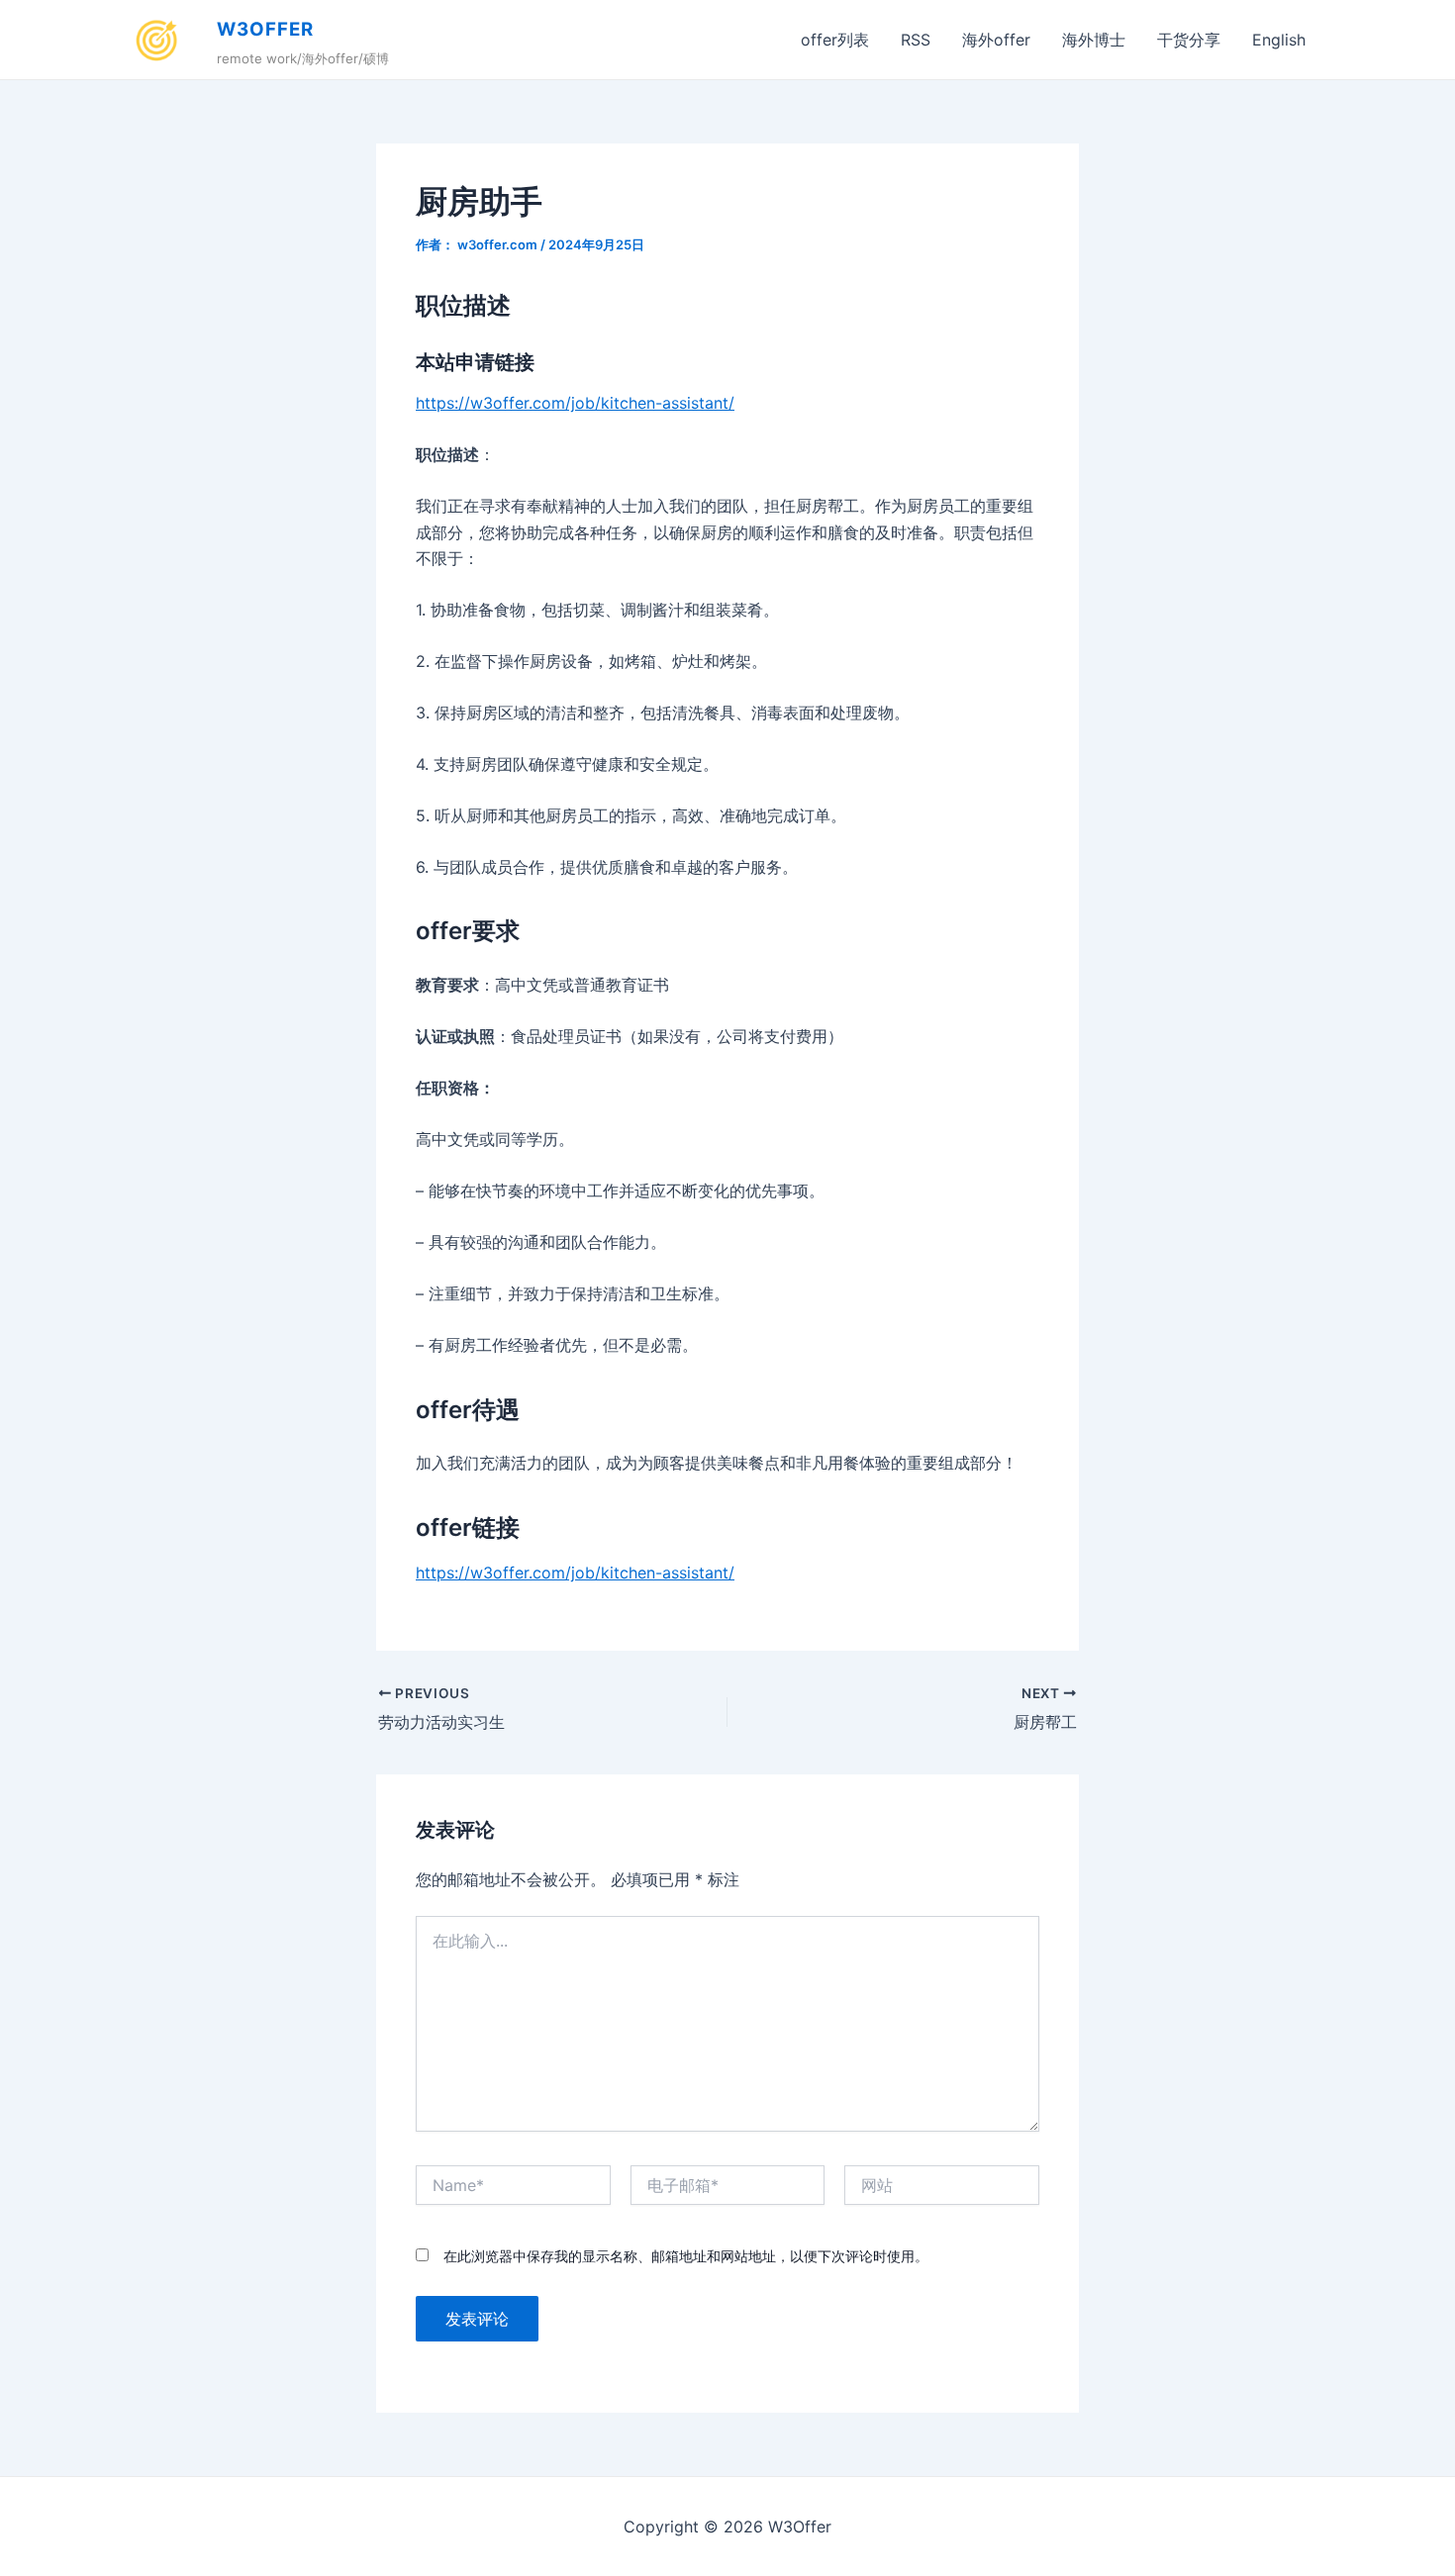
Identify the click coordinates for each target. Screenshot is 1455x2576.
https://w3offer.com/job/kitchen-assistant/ (575, 403)
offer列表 (835, 40)
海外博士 (1094, 40)
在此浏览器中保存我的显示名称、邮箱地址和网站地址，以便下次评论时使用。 (686, 2256)
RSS (916, 40)
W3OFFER (265, 29)
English (1279, 40)
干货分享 (1189, 40)
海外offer (996, 40)
